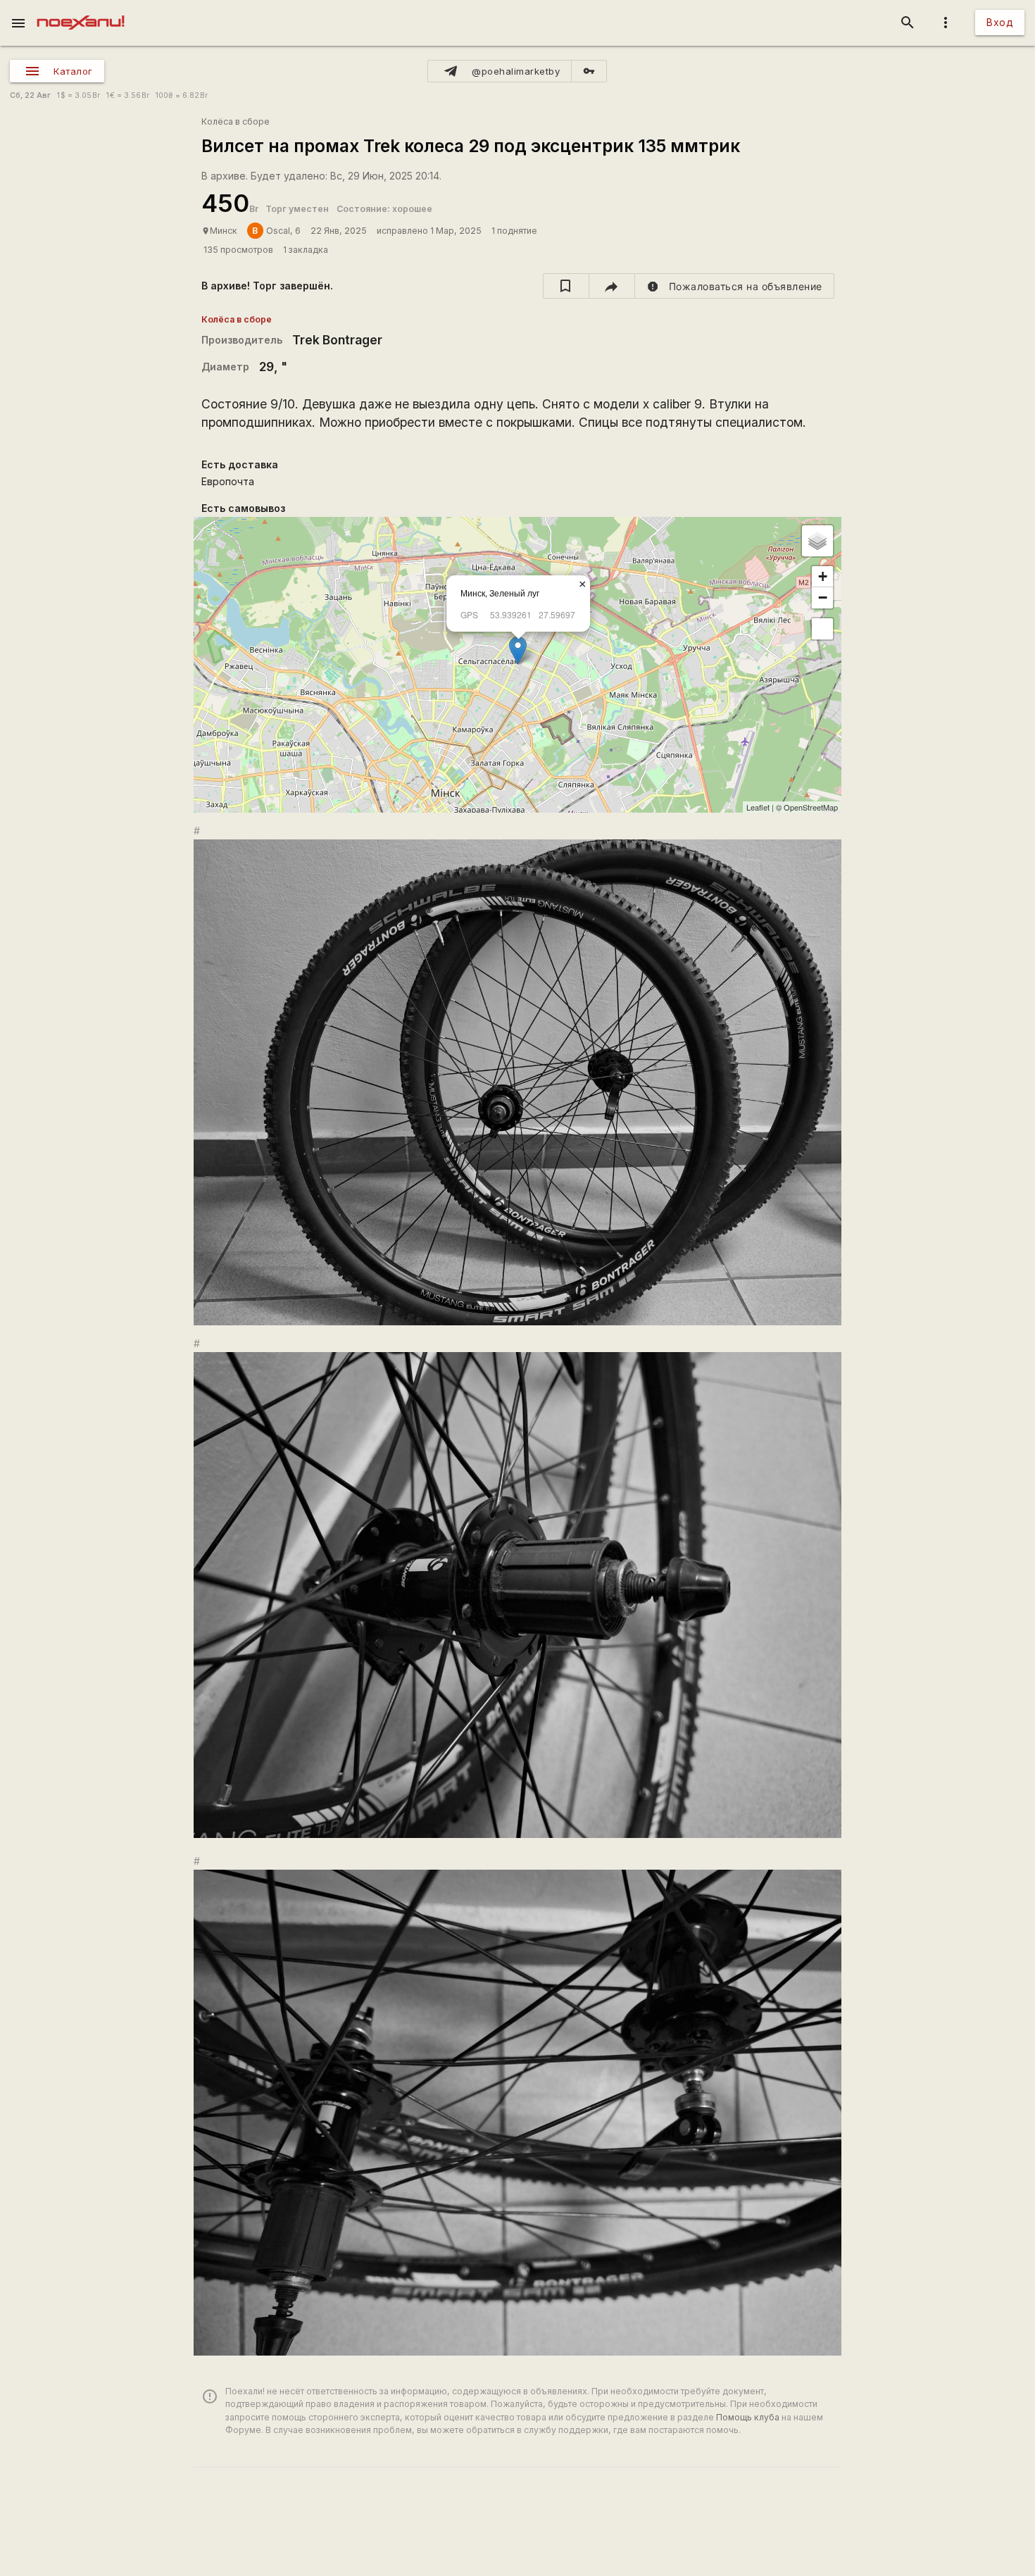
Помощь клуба (748, 2417)
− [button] (823, 598)
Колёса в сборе (236, 121)
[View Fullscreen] (822, 629)
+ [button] (823, 576)
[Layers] (817, 541)
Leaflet (758, 807)
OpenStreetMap (811, 807)
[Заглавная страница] (81, 10)
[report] (735, 286)
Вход (1000, 22)
